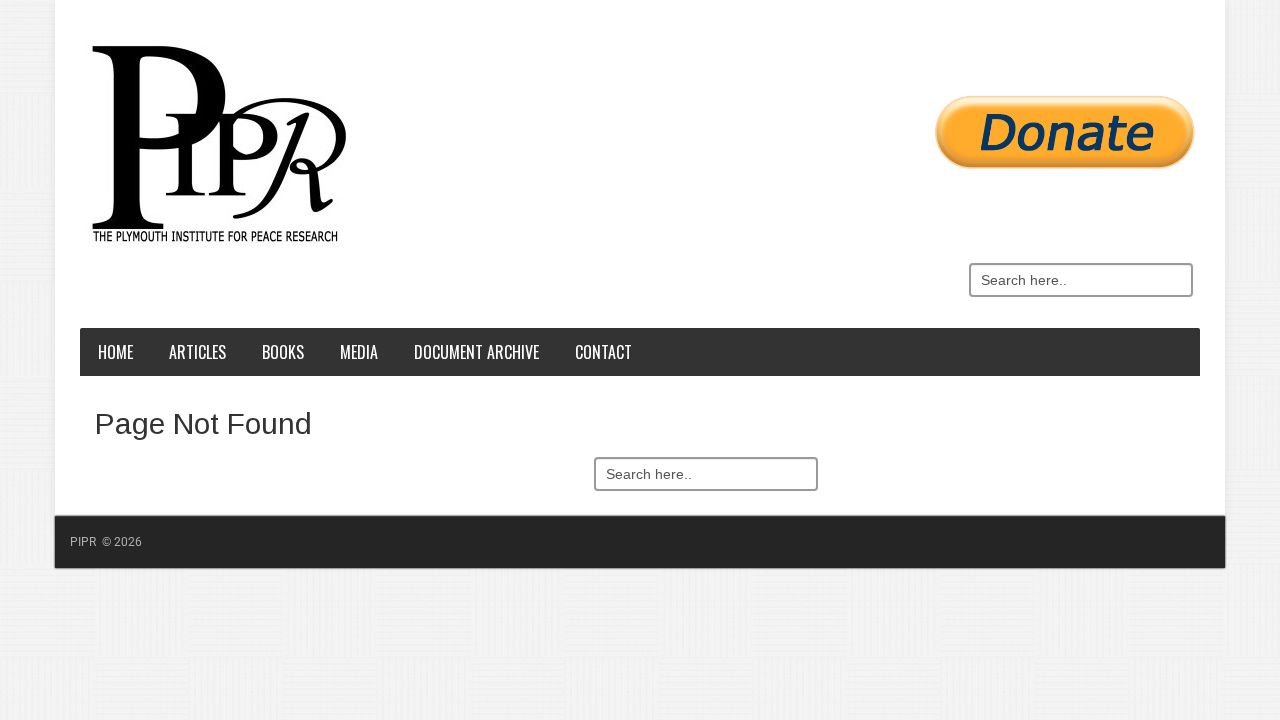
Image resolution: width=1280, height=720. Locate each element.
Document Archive (476, 352)
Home (115, 352)
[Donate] (645, 121)
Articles (197, 352)
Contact (603, 352)
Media (359, 352)
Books (283, 352)
